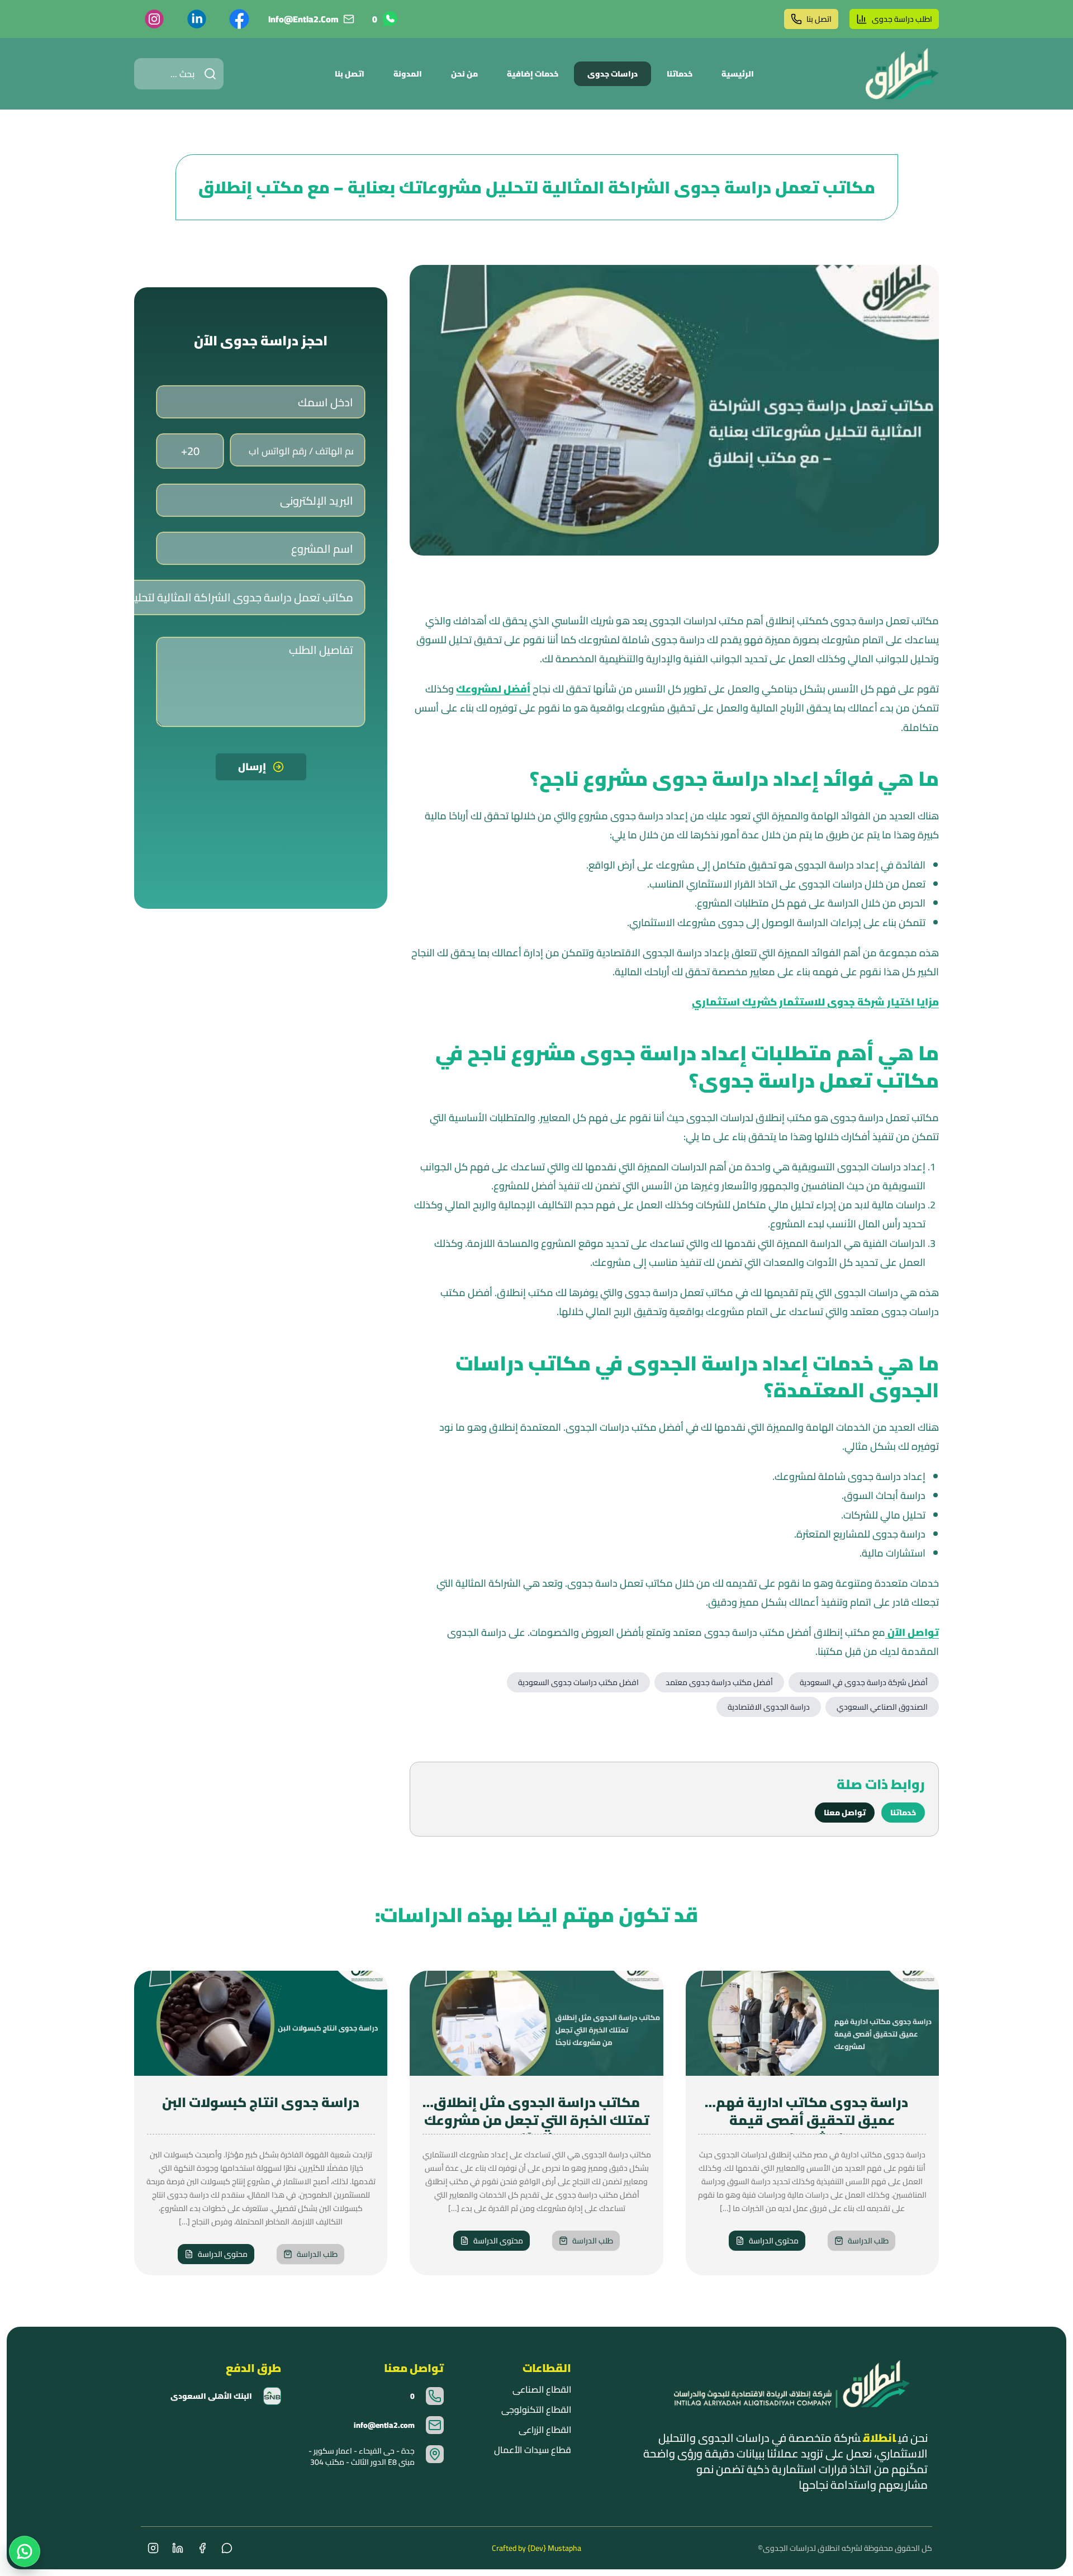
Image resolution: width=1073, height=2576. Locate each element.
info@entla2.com (303, 19)
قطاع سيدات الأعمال (532, 2450)
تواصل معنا (845, 1813)
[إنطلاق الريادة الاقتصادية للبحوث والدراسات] (902, 74)
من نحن (464, 74)
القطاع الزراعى (545, 2430)
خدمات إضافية (533, 74)
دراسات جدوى (613, 74)
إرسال (252, 767)
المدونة (408, 74)
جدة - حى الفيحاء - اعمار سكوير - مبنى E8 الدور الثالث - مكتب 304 (362, 2456)
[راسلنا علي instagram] (154, 19)
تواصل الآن (912, 1632)
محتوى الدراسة (774, 2241)
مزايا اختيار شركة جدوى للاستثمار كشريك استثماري (815, 1002)
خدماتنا (680, 74)
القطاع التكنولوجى (536, 2409)
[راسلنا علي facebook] (239, 19)
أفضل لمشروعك (493, 689)
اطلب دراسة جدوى (902, 19)
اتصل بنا (819, 19)
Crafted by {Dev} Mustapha (536, 2548)
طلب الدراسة (868, 2241)
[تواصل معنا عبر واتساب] (25, 2551)
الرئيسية (738, 74)
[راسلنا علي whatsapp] (227, 2548)
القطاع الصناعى (542, 2389)
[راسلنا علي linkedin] (197, 19)
